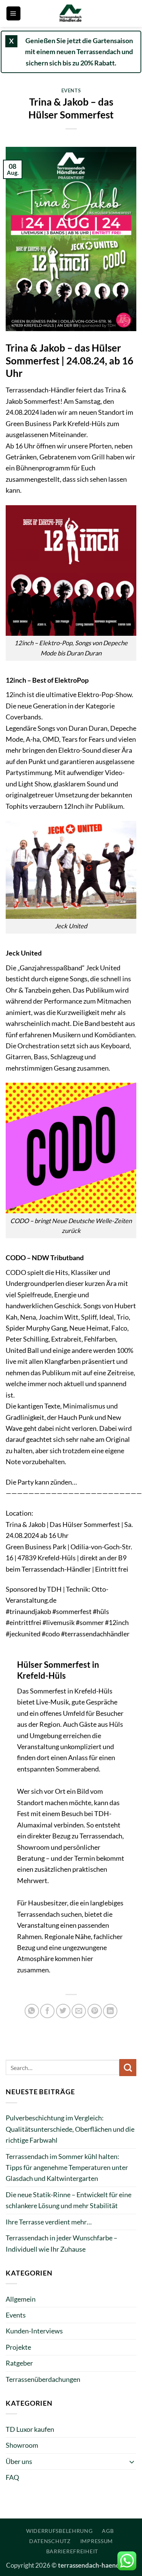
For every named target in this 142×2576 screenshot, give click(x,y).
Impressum (97, 2541)
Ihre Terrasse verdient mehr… (49, 2222)
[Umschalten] (132, 2462)
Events (71, 90)
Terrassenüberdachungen (43, 2379)
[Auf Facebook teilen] (47, 2011)
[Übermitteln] (128, 2068)
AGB (108, 2531)
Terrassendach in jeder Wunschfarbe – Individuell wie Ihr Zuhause (62, 2243)
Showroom (22, 2445)
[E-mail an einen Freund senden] (79, 2011)
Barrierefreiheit (72, 2551)
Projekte (18, 2347)
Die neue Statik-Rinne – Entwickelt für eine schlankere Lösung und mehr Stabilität (69, 2200)
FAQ (12, 2477)
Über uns (19, 2461)
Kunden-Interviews (34, 2331)
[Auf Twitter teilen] (63, 2011)
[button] (13, 13)
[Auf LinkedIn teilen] (110, 2011)
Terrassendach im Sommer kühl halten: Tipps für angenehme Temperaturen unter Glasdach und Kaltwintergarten (67, 2167)
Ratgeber (19, 2363)
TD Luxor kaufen (30, 2429)
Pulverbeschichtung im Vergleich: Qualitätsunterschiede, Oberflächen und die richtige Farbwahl (70, 2129)
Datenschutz (50, 2541)
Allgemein (21, 2299)
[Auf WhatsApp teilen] (32, 2011)
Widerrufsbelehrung (59, 2531)
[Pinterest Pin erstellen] (95, 2011)
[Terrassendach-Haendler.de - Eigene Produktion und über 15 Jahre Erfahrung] (71, 13)
